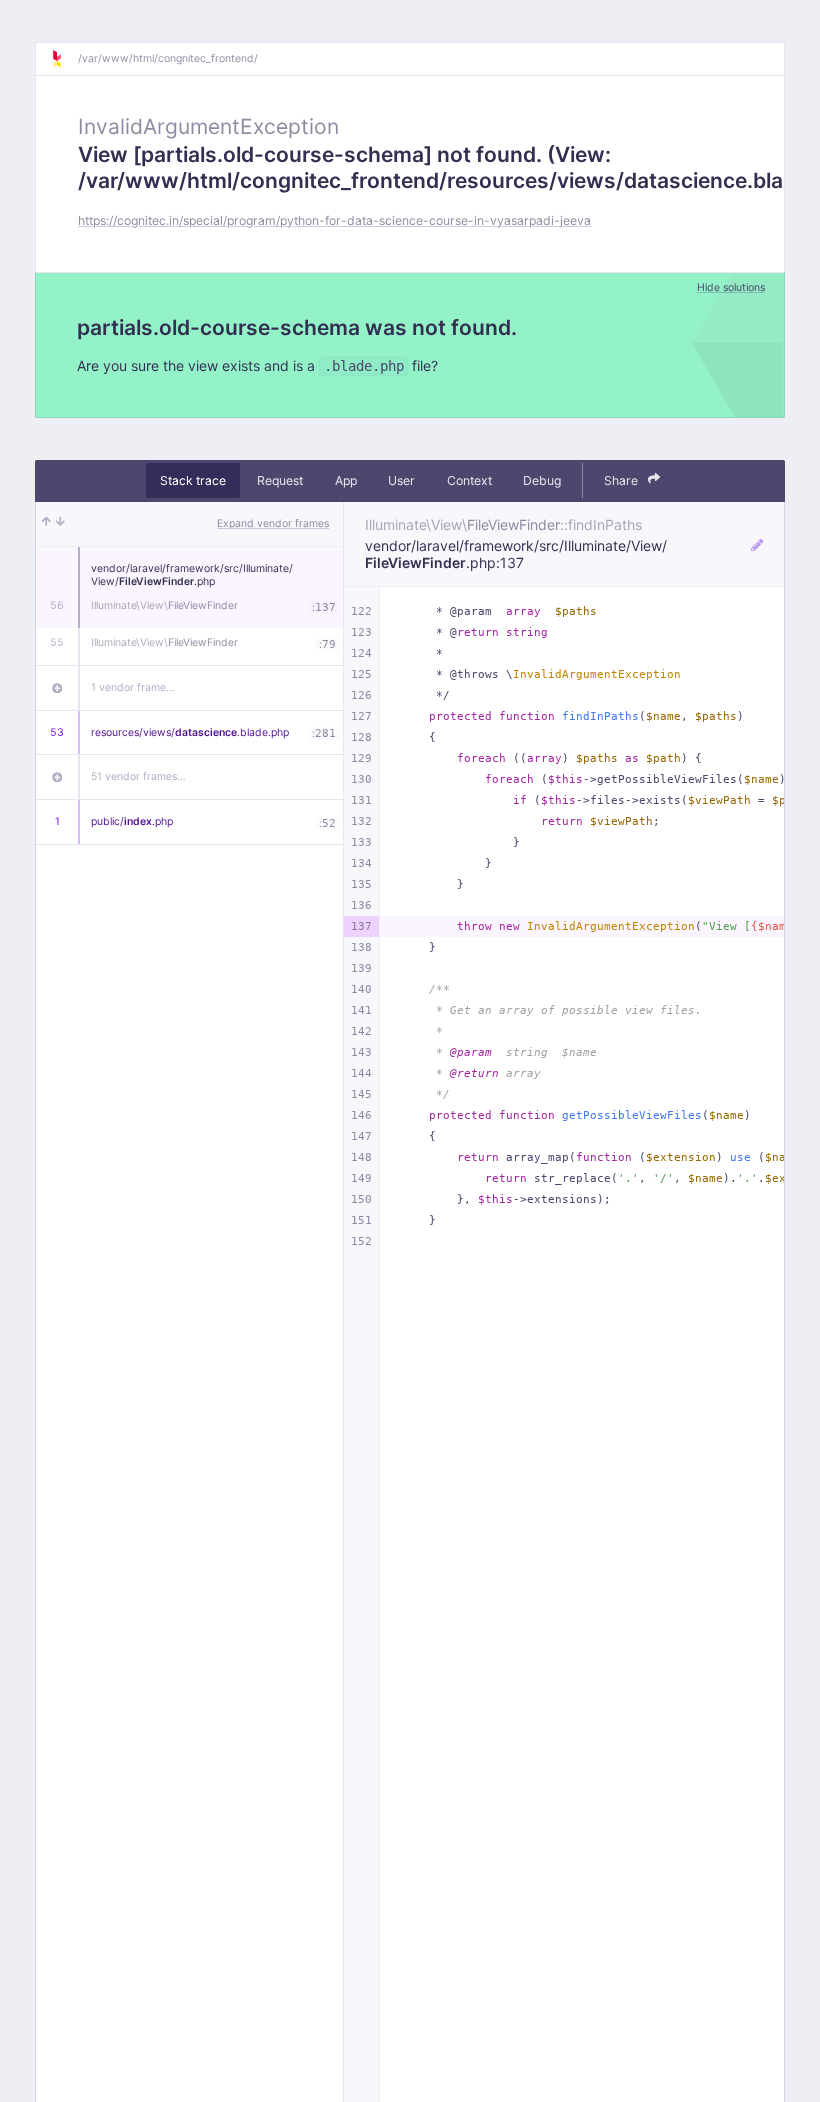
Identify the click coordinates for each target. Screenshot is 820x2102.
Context (469, 480)
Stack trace (193, 480)
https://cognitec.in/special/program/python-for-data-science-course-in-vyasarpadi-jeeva (334, 220)
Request (280, 480)
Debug (542, 480)
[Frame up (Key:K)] (46, 524)
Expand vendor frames (273, 523)
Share (622, 480)
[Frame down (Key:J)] (60, 524)
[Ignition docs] (64, 59)
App (346, 480)
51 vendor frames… (138, 776)
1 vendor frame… (133, 687)
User (401, 480)
